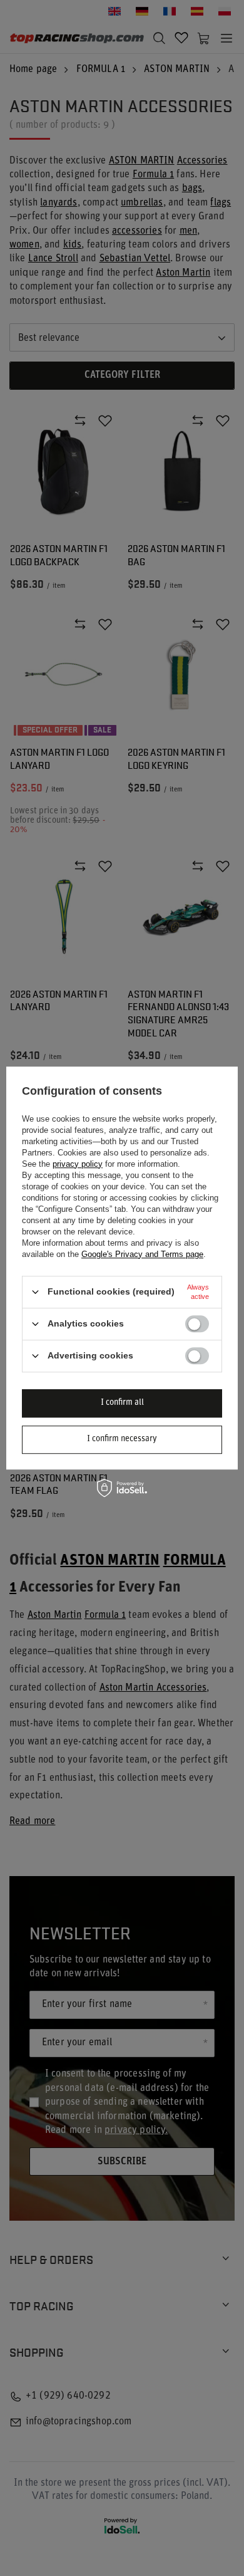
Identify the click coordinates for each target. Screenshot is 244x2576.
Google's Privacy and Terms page (142, 1254)
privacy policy (78, 1164)
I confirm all (122, 1403)
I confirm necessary (122, 1439)
